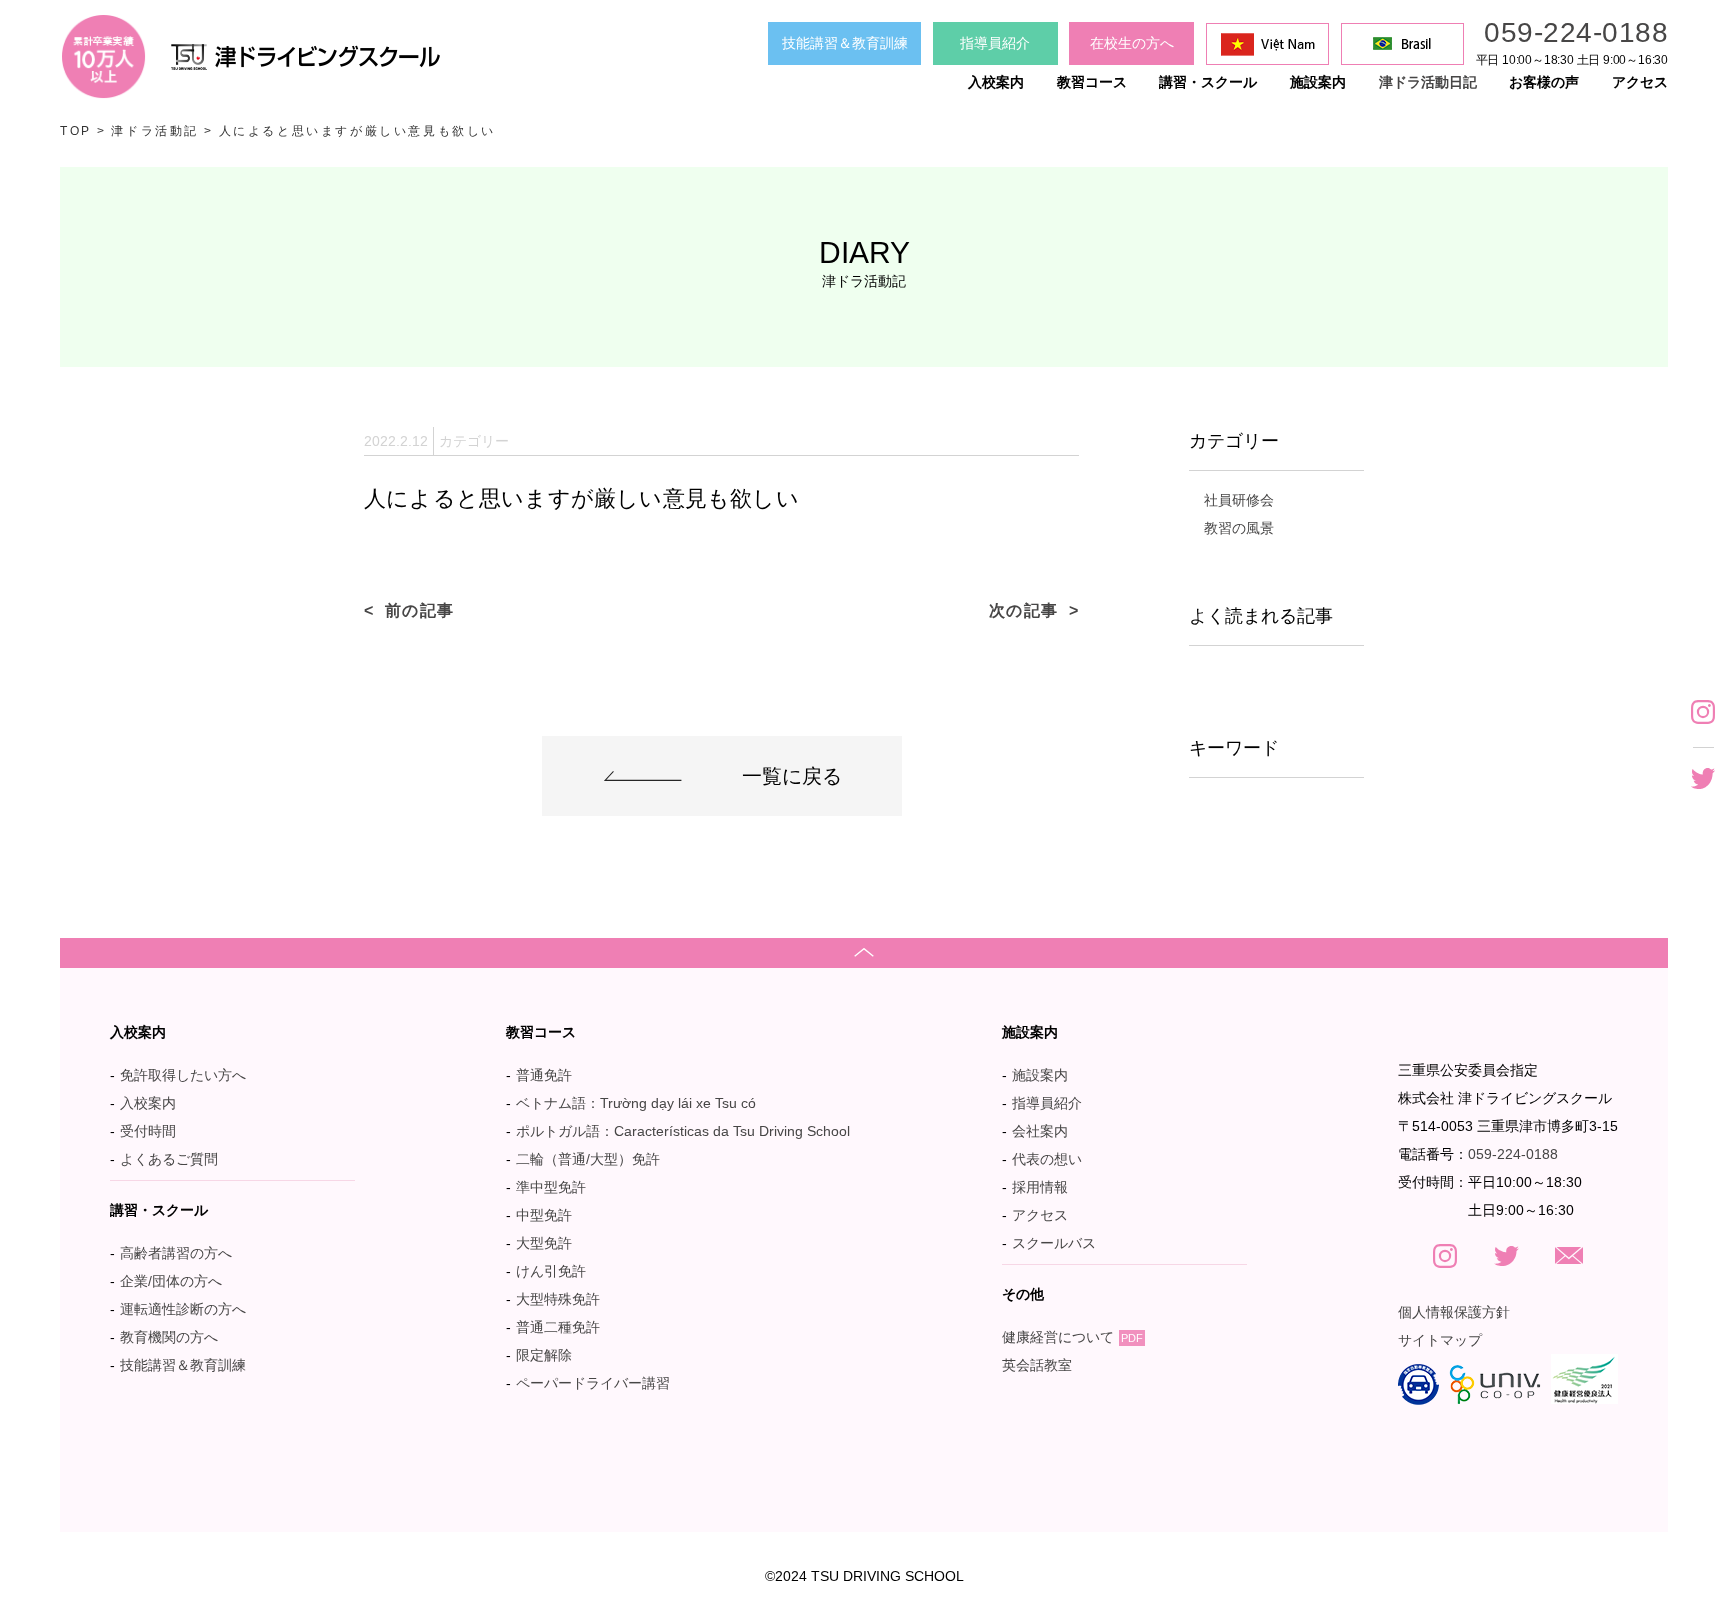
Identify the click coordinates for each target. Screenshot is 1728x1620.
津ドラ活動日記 (1428, 82)
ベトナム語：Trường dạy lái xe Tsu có (636, 1103)
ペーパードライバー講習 (593, 1383)
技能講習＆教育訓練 (845, 43)
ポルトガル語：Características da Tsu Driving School (683, 1131)
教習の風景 (1239, 528)
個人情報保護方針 (1454, 1312)
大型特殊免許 (558, 1299)
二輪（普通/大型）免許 (588, 1159)
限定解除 (544, 1355)
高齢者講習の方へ (176, 1253)
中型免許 (544, 1215)
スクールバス (1054, 1243)
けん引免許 (551, 1271)
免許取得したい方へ (183, 1075)
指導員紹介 (995, 43)
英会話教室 (1037, 1365)
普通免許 (544, 1075)
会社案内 (1040, 1131)
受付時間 (148, 1131)
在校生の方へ (1132, 43)
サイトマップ (1440, 1340)
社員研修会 (1239, 500)
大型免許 (544, 1243)
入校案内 (148, 1103)
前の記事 (420, 610)
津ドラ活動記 (155, 131)
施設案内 (1040, 1075)
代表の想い (1047, 1159)
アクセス (1040, 1215)
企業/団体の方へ (171, 1281)
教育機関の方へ (169, 1337)
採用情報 (1040, 1187)
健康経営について (1072, 1337)
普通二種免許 (558, 1327)
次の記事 (1024, 610)
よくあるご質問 (169, 1159)
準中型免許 (551, 1187)
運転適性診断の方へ (183, 1309)
